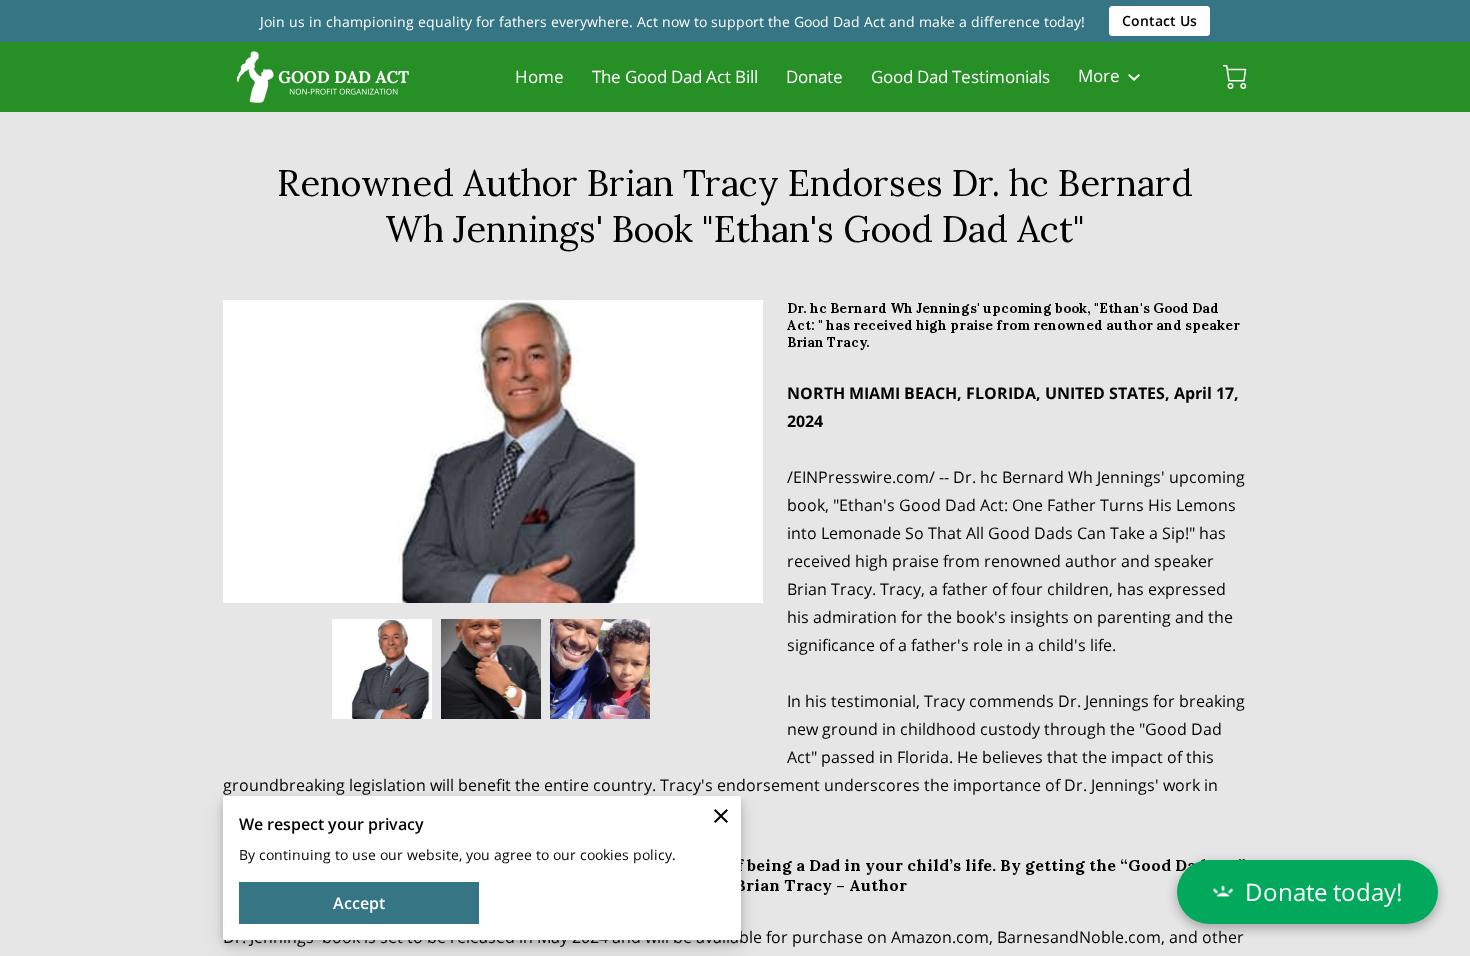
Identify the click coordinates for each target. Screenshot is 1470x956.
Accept (359, 903)
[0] (1235, 77)
